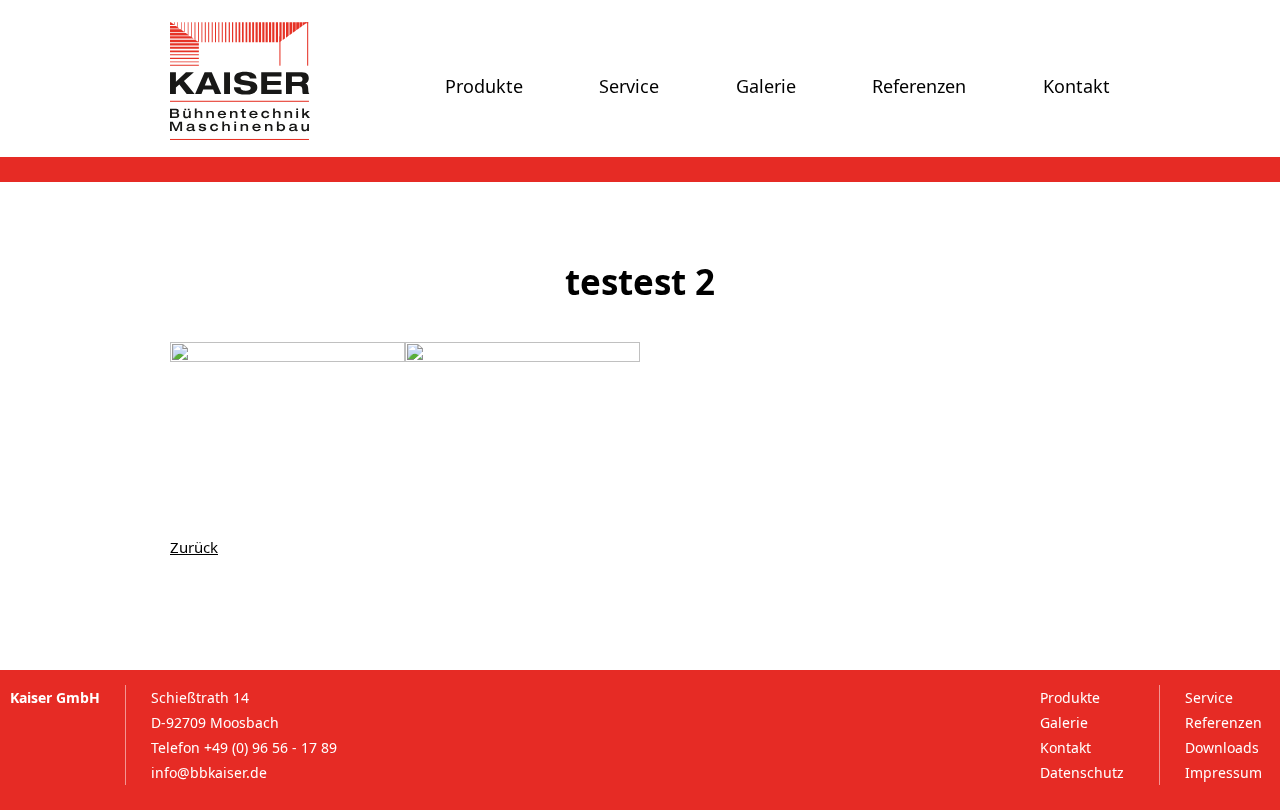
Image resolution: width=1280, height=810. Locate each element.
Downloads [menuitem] (1222, 747)
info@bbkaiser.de (209, 772)
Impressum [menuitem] (1223, 772)
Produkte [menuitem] (484, 86)
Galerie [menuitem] (766, 86)
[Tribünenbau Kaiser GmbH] (240, 81)
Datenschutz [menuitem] (1082, 772)
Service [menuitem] (629, 86)
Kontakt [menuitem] (1076, 86)
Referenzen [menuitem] (919, 86)
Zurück (194, 547)
